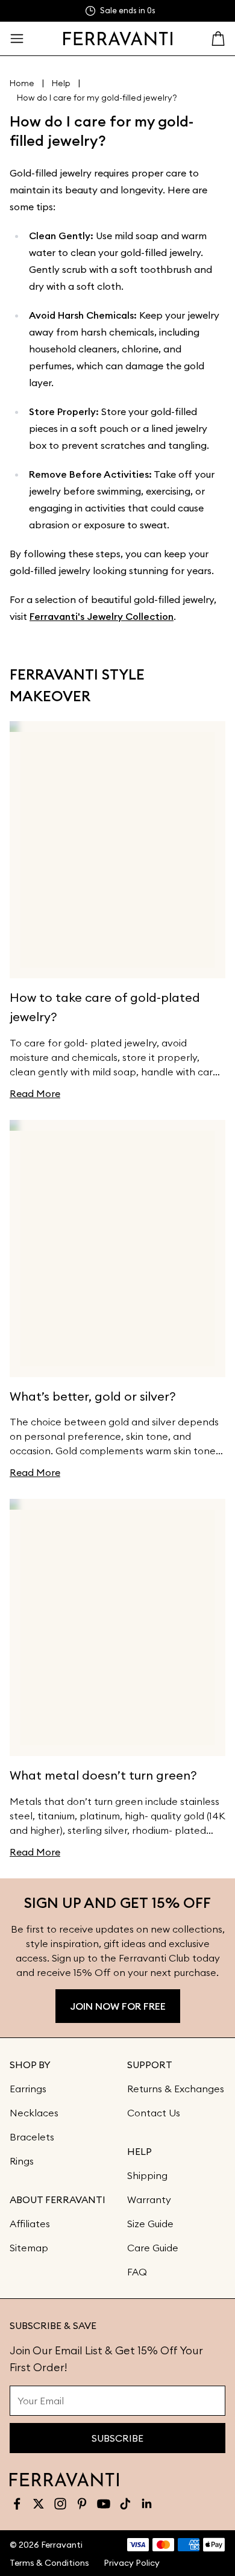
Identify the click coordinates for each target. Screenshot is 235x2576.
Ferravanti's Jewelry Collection (102, 616)
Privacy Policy (132, 2563)
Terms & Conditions (49, 2563)
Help (61, 83)
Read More (35, 1093)
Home (22, 83)
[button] (17, 39)
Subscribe (117, 2438)
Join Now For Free (118, 2006)
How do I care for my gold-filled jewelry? (97, 98)
